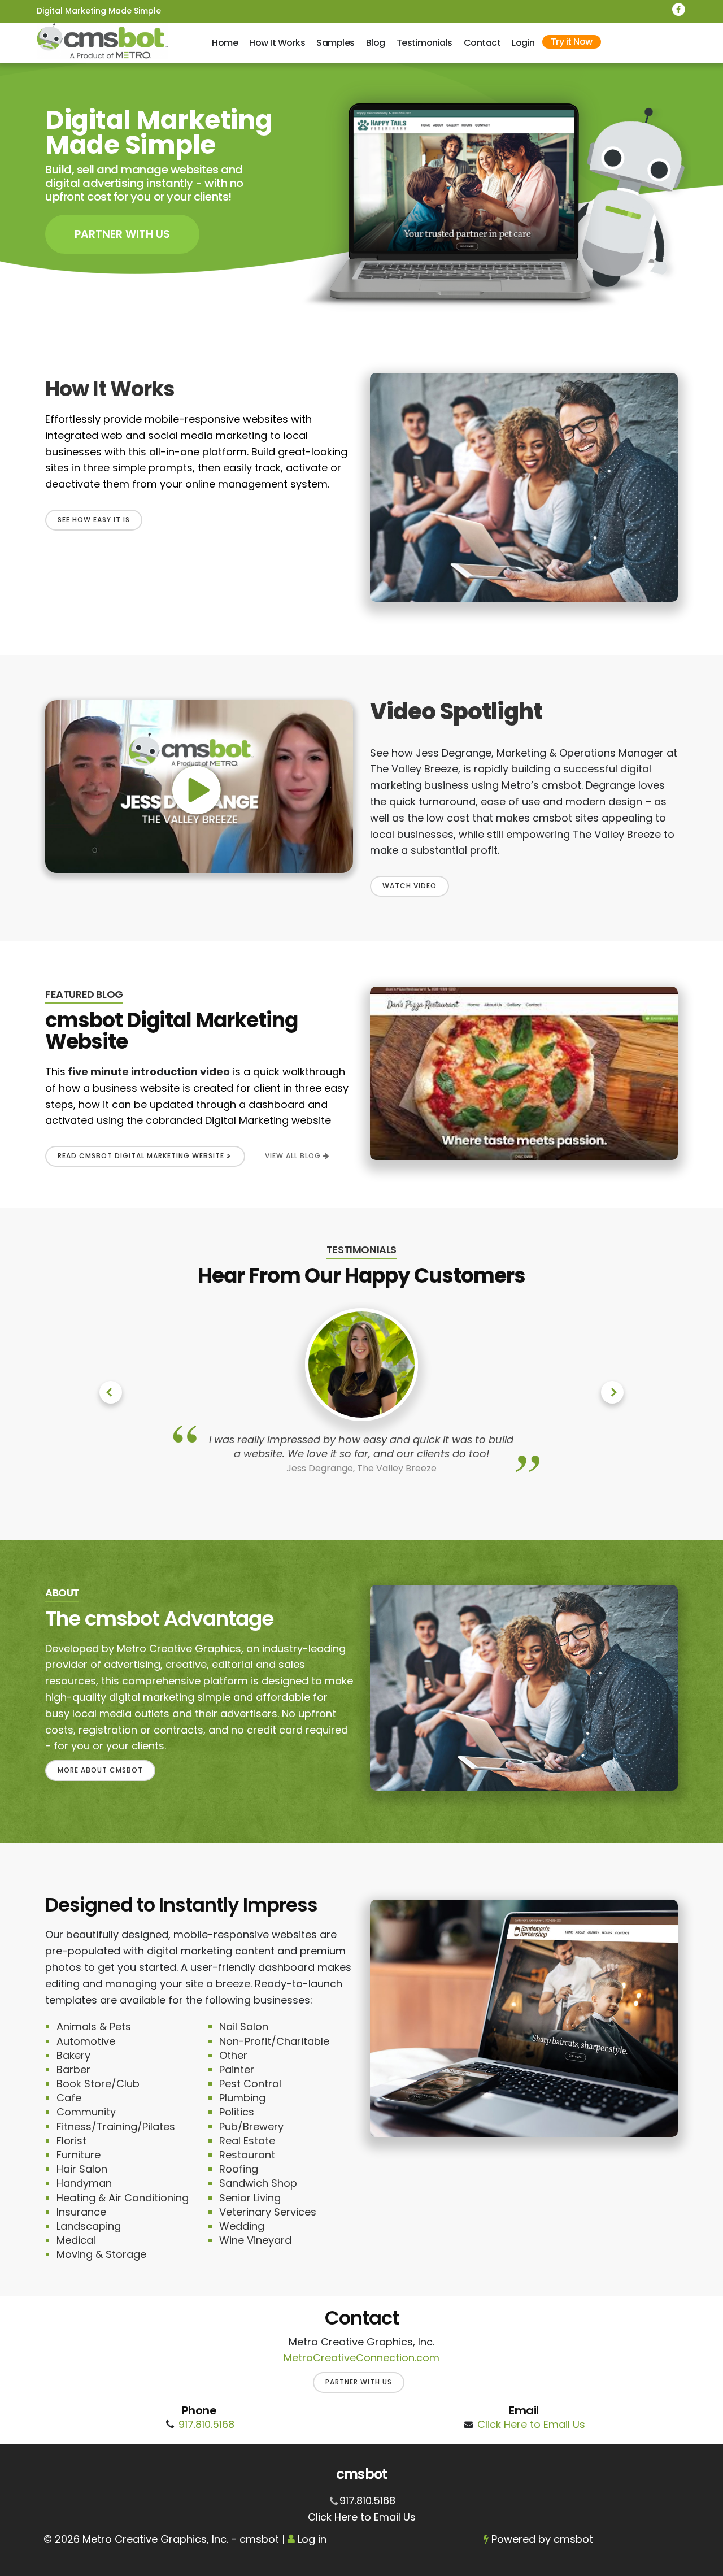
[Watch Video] (199, 787)
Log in (312, 2539)
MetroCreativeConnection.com (361, 2358)
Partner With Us (122, 234)
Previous (111, 1392)
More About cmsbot (100, 1770)
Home (225, 43)
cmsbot (573, 2539)
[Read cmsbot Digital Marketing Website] (524, 1073)
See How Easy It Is (94, 520)
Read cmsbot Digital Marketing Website (142, 1156)
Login (523, 43)
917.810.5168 (206, 2424)
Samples (336, 43)
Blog (376, 43)
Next (612, 1392)
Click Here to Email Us (531, 2424)
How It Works (277, 43)
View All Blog (294, 1156)
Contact (482, 43)
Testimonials (424, 43)
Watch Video (410, 886)
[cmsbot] (103, 41)
